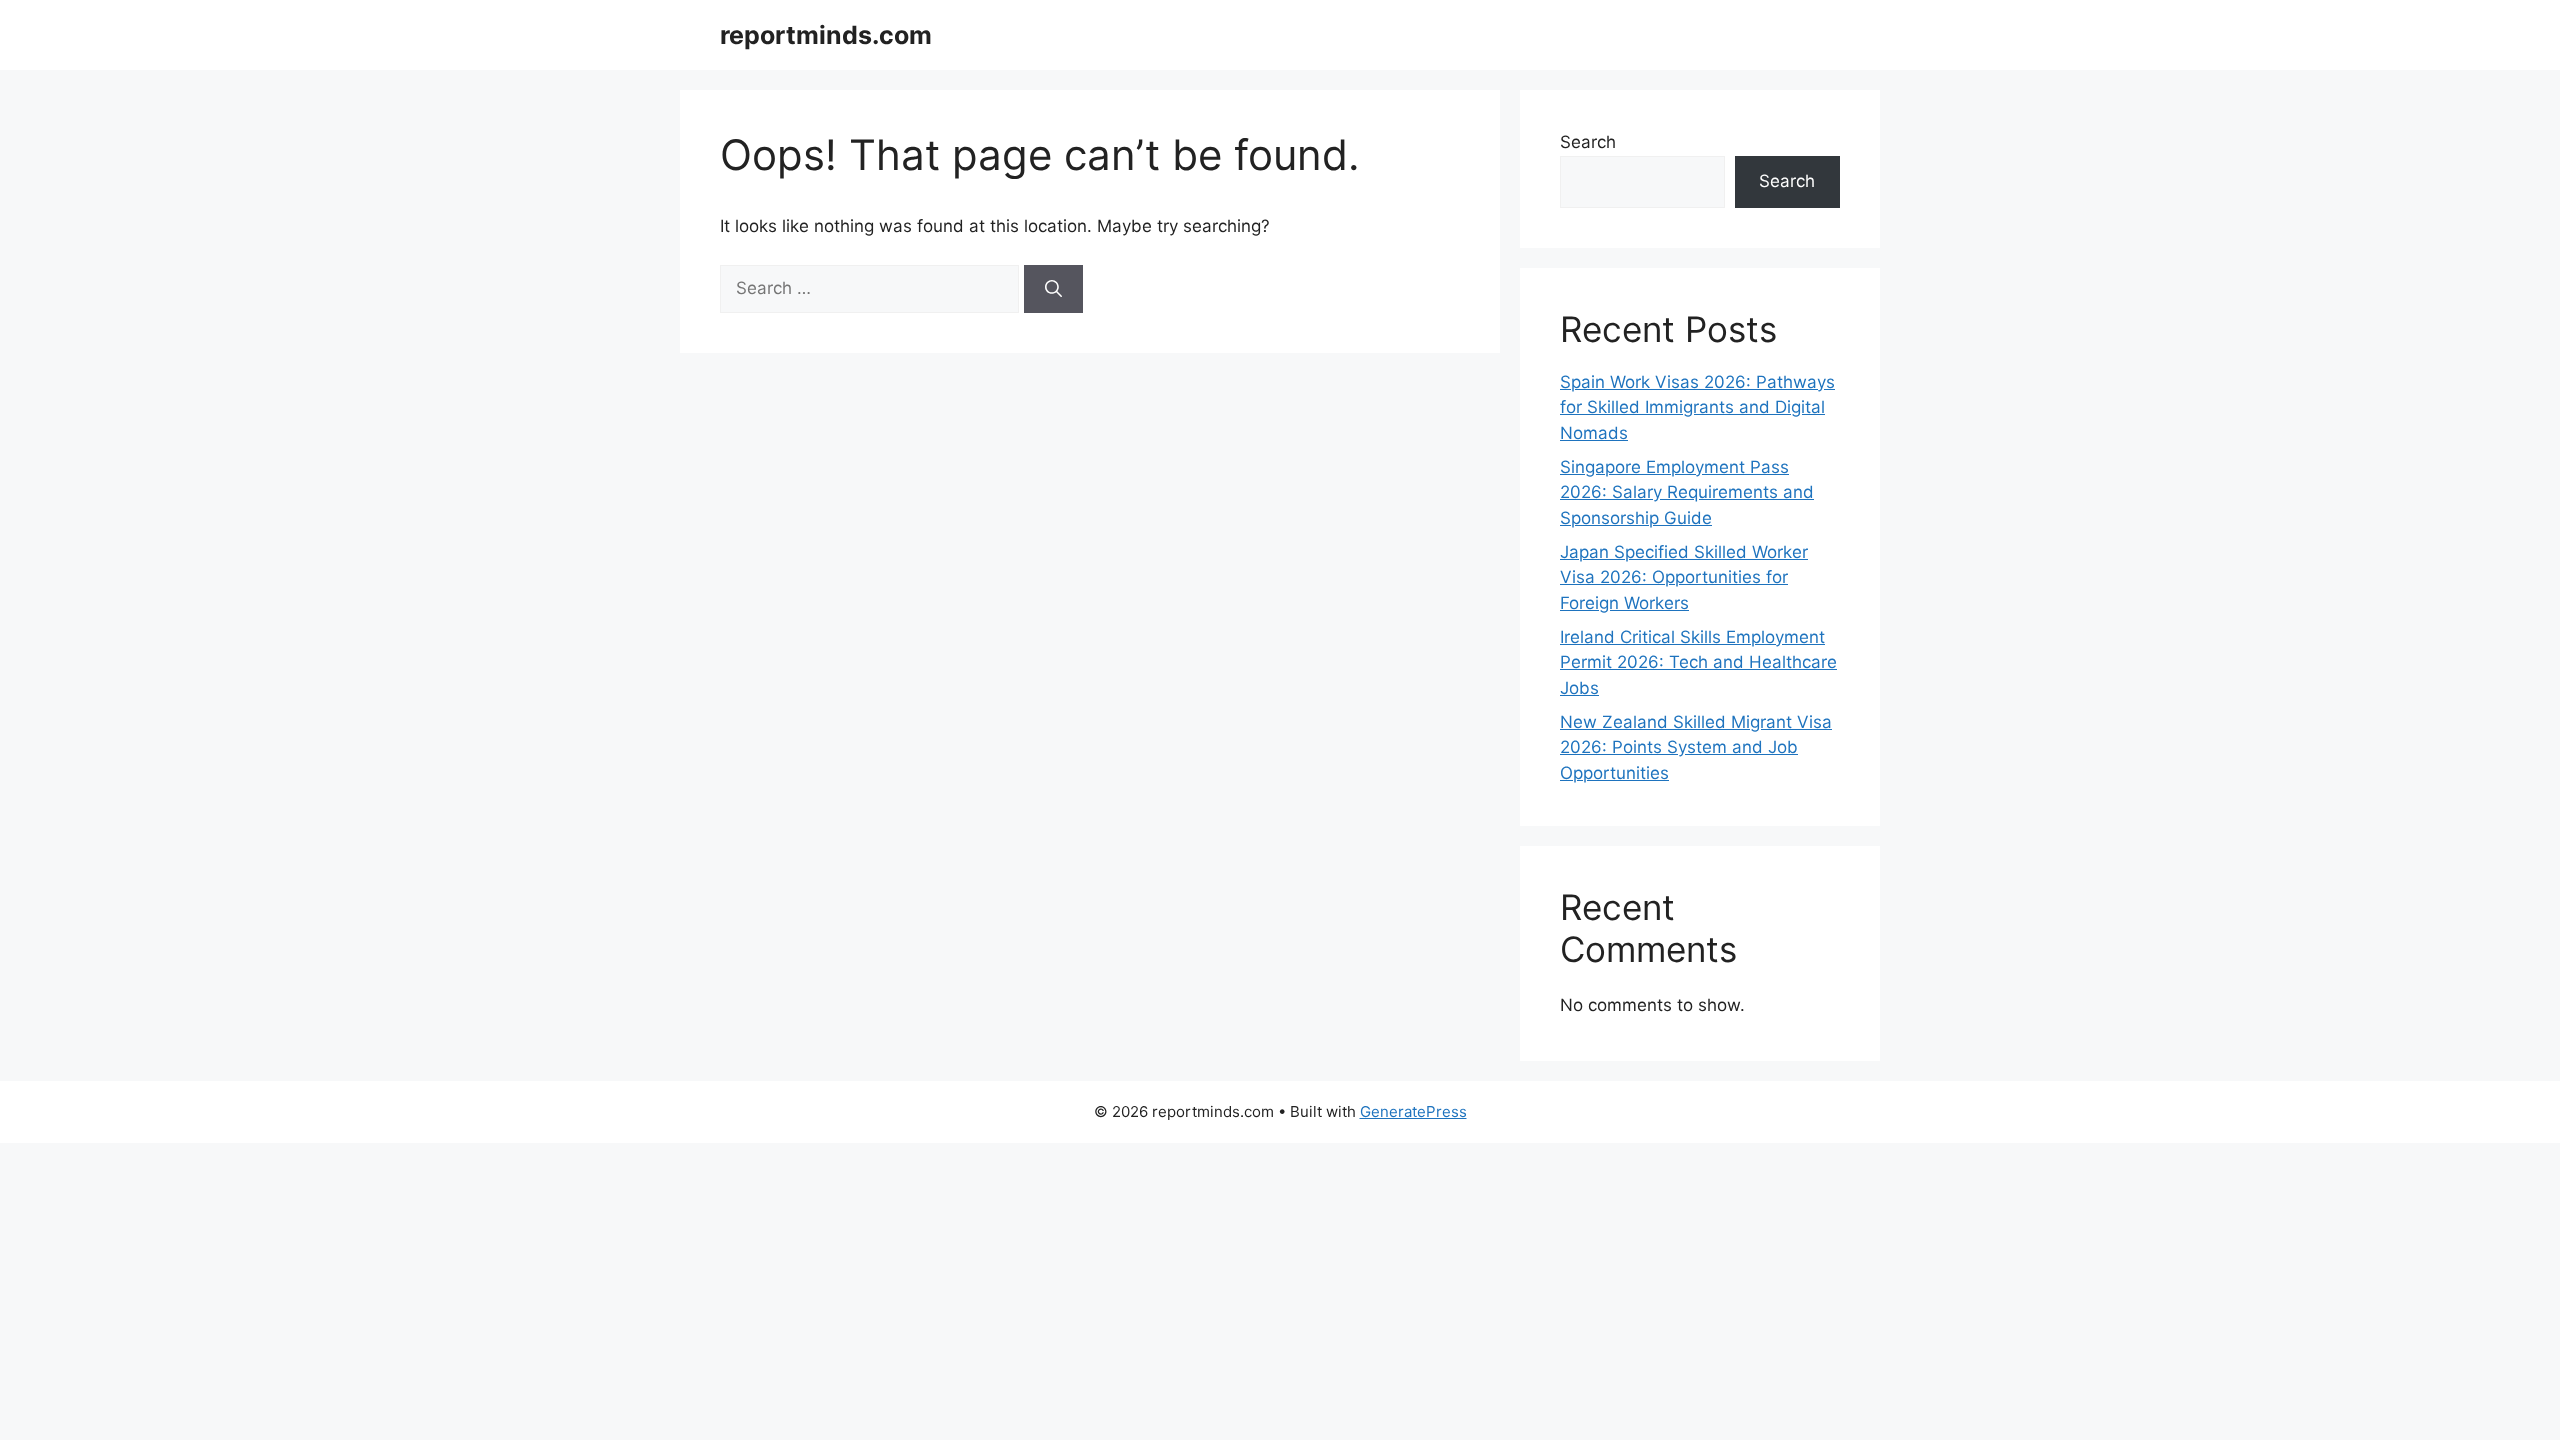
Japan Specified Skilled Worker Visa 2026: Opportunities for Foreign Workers (1684, 577)
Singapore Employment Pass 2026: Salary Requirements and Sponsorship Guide (1687, 492)
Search (1588, 142)
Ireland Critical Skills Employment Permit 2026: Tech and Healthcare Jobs (1698, 662)
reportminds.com (826, 35)
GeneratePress (1413, 1111)
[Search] (1053, 289)
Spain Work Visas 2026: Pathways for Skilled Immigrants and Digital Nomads (1697, 407)
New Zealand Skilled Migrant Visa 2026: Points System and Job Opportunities (1696, 747)
